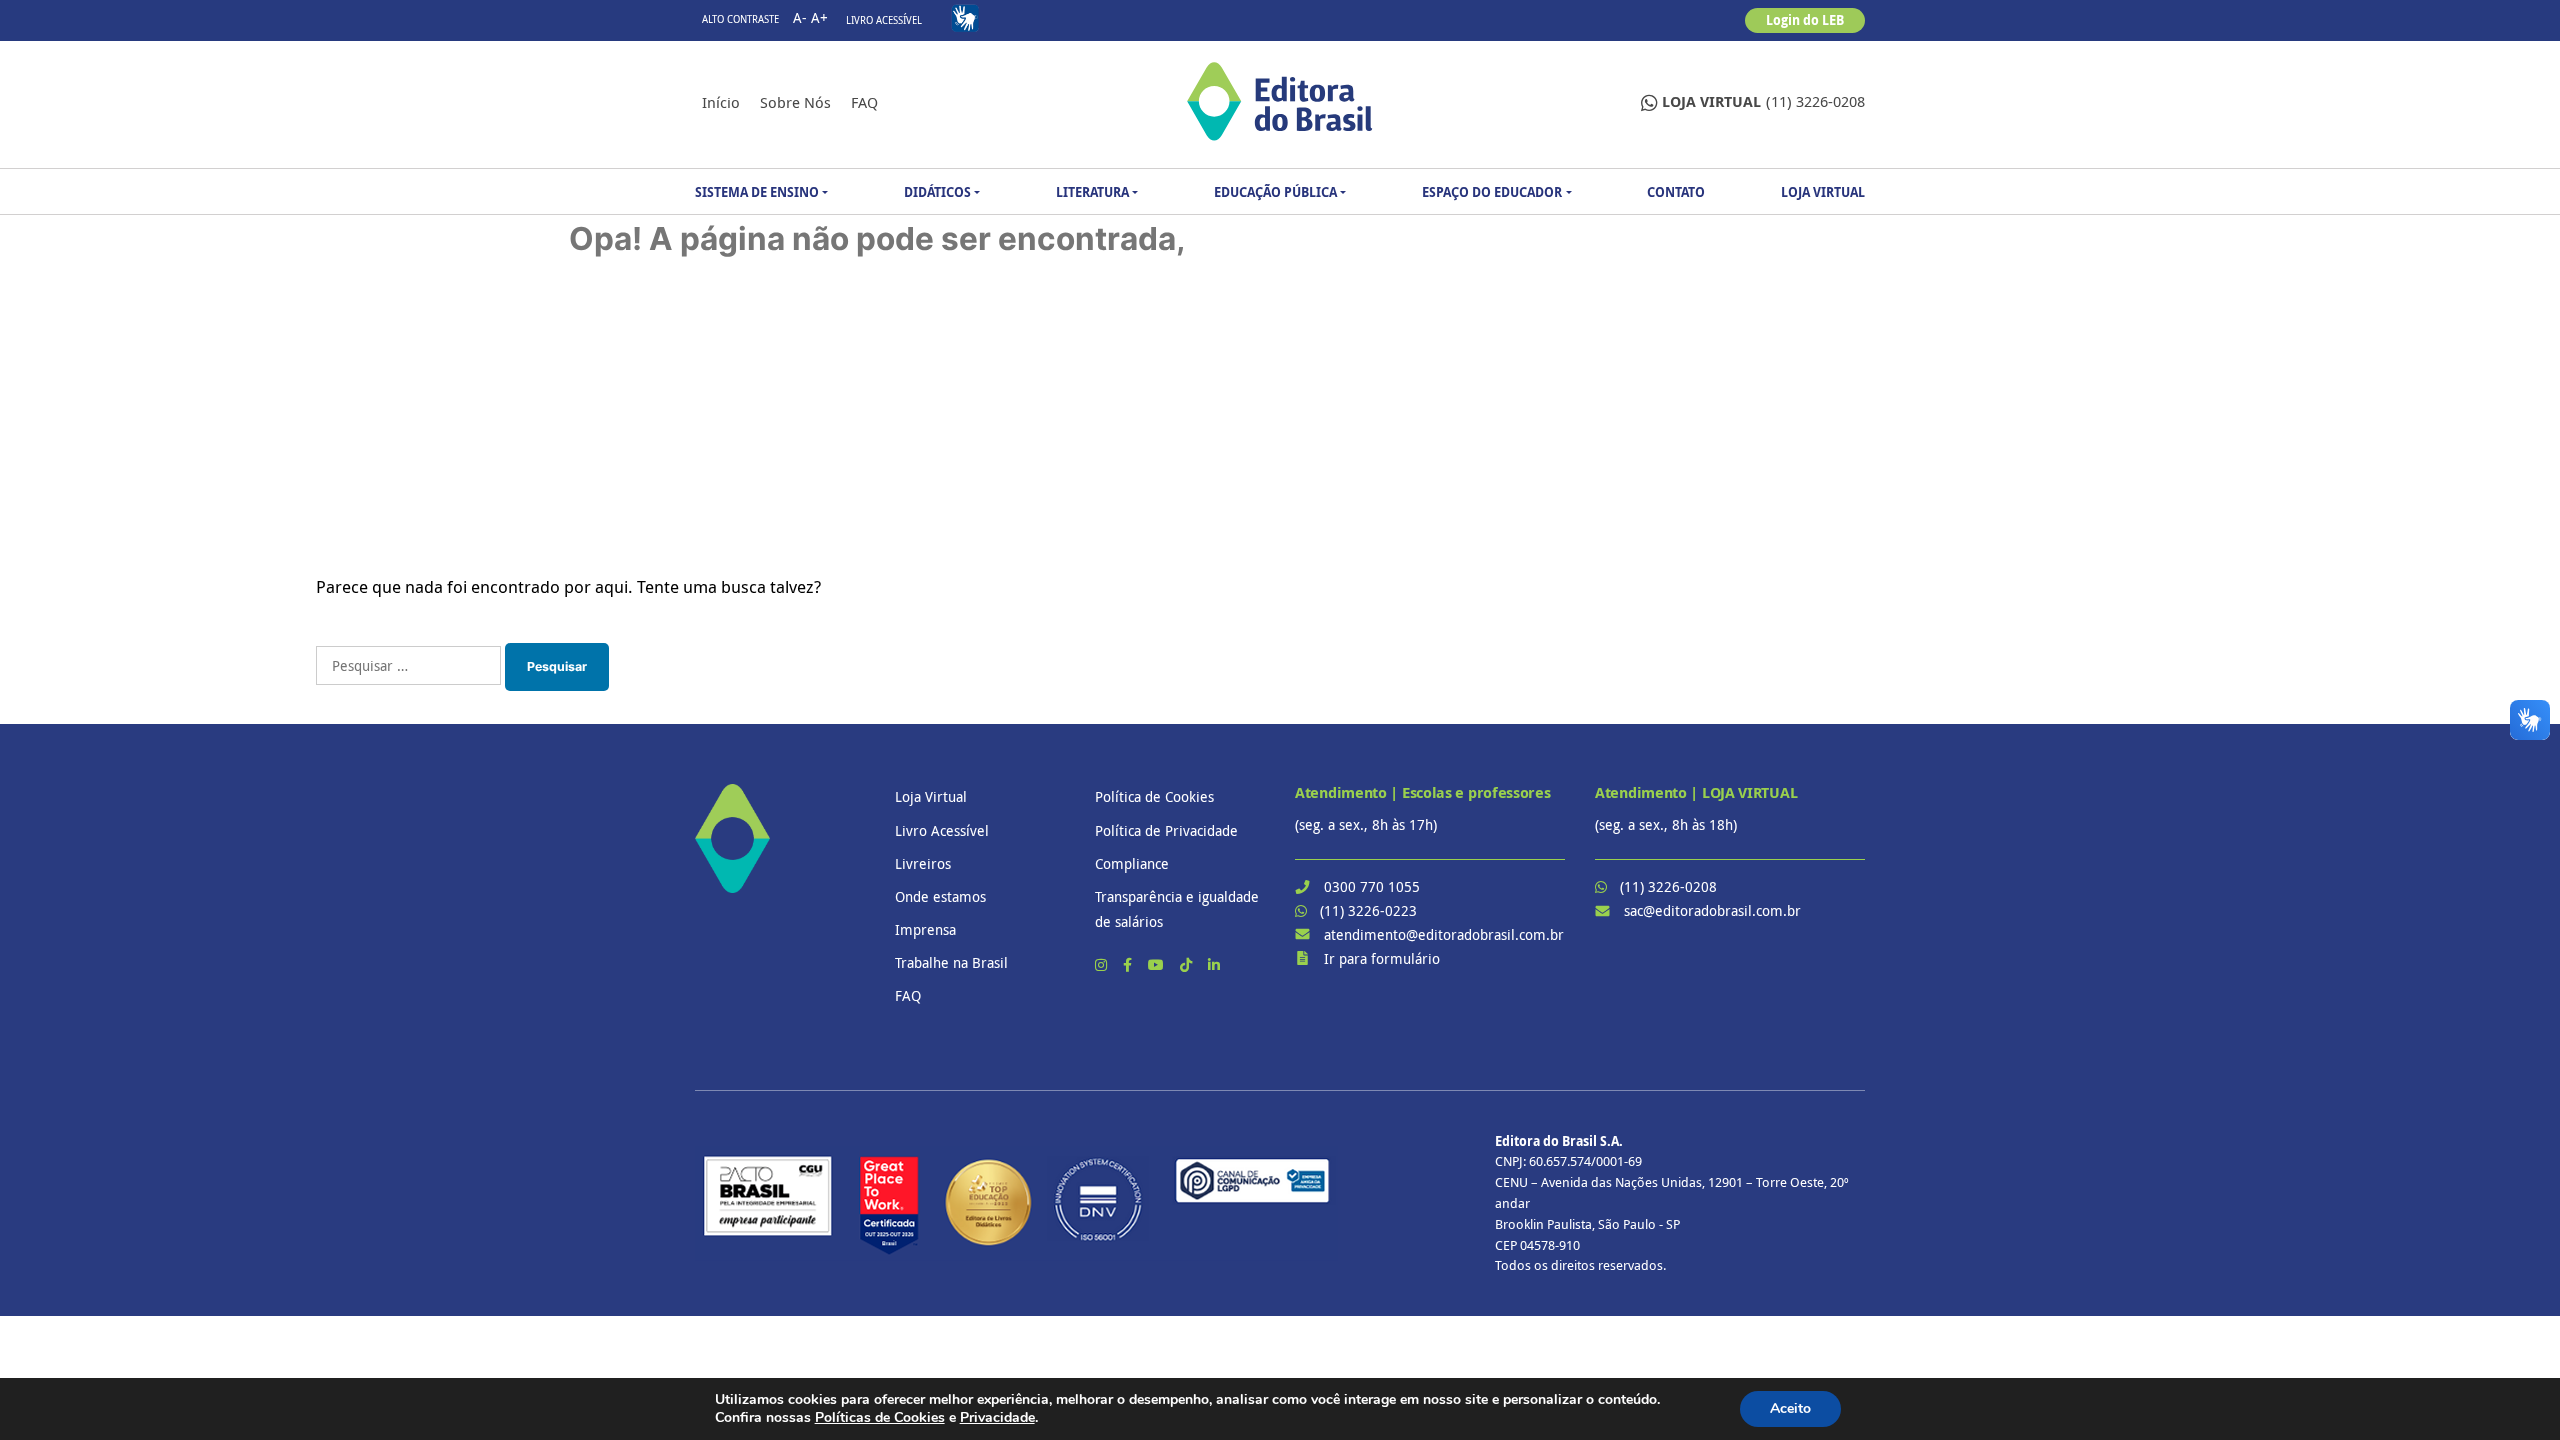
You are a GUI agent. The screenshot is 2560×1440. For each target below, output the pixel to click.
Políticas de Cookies (880, 1417)
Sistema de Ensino (757, 192)
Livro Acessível (884, 20)
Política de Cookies (1154, 796)
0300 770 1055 (1372, 886)
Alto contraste (740, 19)
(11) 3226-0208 (1763, 101)
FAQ (864, 102)
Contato (1676, 192)
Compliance (1132, 863)
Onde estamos (940, 896)
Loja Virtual (1823, 192)
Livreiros (923, 863)
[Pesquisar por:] (408, 665)
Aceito (1790, 1408)
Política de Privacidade (1166, 830)
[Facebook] (1129, 964)
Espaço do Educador (1492, 192)
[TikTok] (1188, 964)
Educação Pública (1275, 192)
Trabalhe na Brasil (951, 962)
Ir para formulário (1382, 958)
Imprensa (925, 929)
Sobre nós (795, 102)
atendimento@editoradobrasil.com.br (1444, 934)
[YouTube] (1158, 964)
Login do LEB (1805, 20)
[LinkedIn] (1214, 964)
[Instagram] (1103, 964)
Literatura (1092, 192)
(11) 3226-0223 (1368, 910)
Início (721, 102)
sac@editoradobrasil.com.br (1712, 910)
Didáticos (937, 192)
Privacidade (997, 1417)
